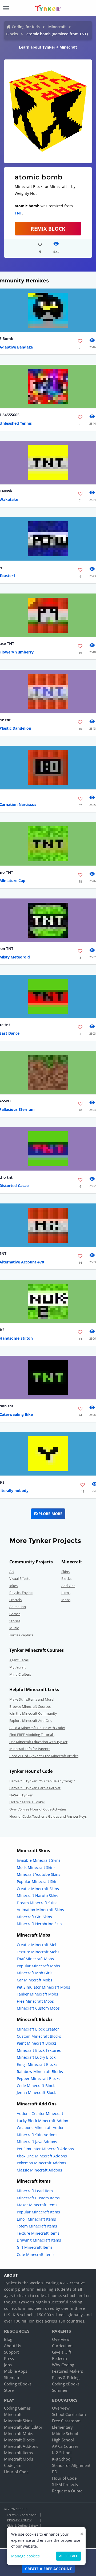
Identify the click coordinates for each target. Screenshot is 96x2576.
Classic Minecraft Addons (39, 2170)
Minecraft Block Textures (39, 2050)
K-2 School (62, 2453)
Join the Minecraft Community (33, 1713)
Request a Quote (67, 2491)
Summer (60, 2390)
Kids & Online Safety (22, 2525)
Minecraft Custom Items (38, 2198)
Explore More (48, 1514)
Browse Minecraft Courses (30, 1706)
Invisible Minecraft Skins (39, 1860)
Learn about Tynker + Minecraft (48, 47)
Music (14, 1628)
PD (55, 2472)
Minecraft (57, 27)
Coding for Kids (26, 27)
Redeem (59, 2358)
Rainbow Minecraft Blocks (40, 2072)
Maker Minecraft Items (37, 2205)
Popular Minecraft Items (38, 2212)
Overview (61, 2339)
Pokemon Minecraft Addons (41, 2163)
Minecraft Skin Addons (37, 2135)
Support (11, 2352)
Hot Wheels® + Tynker (27, 1802)
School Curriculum (69, 2414)
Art (12, 1572)
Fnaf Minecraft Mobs (35, 1959)
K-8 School (62, 2459)
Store (9, 2390)
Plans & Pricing (66, 2377)
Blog (8, 2339)
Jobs (8, 2365)
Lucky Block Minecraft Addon (43, 2121)
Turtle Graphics (21, 1635)
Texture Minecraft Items (38, 2233)
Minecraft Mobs (19, 2433)
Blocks (12, 34)
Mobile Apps (16, 2371)
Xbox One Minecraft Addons (42, 2156)
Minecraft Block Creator (38, 2029)
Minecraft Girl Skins (34, 1917)
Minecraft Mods (19, 2459)
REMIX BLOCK (48, 229)
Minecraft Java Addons (37, 2142)
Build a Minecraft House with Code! (37, 1728)
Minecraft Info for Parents (30, 1749)
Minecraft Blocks (19, 2440)
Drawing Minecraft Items (39, 2240)
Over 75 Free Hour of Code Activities (38, 1809)
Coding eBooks (18, 2384)
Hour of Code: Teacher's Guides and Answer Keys (48, 1816)
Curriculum (62, 2346)
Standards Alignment (71, 2465)
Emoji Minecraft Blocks (37, 2064)
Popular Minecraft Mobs (38, 1966)
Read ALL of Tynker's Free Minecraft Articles (44, 1756)
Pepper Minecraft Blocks (39, 2078)
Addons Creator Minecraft (40, 2113)
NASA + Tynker (21, 1795)
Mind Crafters (20, 1674)
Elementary (62, 2427)
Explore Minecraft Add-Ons (31, 1721)
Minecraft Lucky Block (36, 2057)
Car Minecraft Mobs (35, 1980)
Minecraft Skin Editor (23, 2427)
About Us (13, 2346)
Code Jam (13, 2465)
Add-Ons (68, 1586)
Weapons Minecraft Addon (41, 2128)
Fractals (15, 1600)
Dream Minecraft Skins (37, 1903)
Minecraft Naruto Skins (37, 1896)
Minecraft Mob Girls (35, 1973)
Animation (18, 1607)
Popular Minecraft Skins (38, 1882)
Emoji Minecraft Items (36, 2219)
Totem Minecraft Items (37, 2226)
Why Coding (63, 2365)
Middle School (65, 2433)
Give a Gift (62, 2352)
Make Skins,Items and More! (32, 1699)
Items (66, 1593)
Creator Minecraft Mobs (38, 1945)
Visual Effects (20, 1579)
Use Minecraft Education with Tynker (38, 1742)
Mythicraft (18, 1667)
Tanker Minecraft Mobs (37, 1994)
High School (63, 2440)
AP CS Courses (65, 2446)
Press (9, 2358)
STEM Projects (65, 2484)
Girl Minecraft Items (35, 2247)
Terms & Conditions (22, 2515)
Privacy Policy (19, 2520)
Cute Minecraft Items (36, 2254)
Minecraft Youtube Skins (39, 1874)
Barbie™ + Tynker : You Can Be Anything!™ (42, 1781)
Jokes (13, 1586)
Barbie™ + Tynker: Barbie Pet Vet (35, 1788)
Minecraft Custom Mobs (38, 2008)
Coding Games (17, 2408)
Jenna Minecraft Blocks (37, 2093)
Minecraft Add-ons (21, 2446)
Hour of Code (16, 2472)
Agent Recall (19, 1660)
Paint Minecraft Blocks (37, 2043)
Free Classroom (66, 2421)
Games (15, 1614)
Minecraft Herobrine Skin (39, 1924)
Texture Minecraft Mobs (38, 1952)
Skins (65, 1572)
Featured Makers (67, 2371)
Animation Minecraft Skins (40, 1910)
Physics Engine (21, 1593)
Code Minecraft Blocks (37, 2086)
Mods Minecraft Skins (36, 1867)
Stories (15, 1621)
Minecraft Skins (18, 2421)
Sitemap (11, 2377)
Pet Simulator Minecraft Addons (45, 2149)
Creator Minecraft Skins (38, 1889)
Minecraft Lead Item (35, 2191)
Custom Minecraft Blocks (39, 2036)
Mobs (66, 1600)
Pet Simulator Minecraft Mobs (43, 1987)
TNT (18, 213)
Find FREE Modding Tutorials (32, 1735)
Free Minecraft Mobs (35, 2001)
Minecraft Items (18, 2453)
